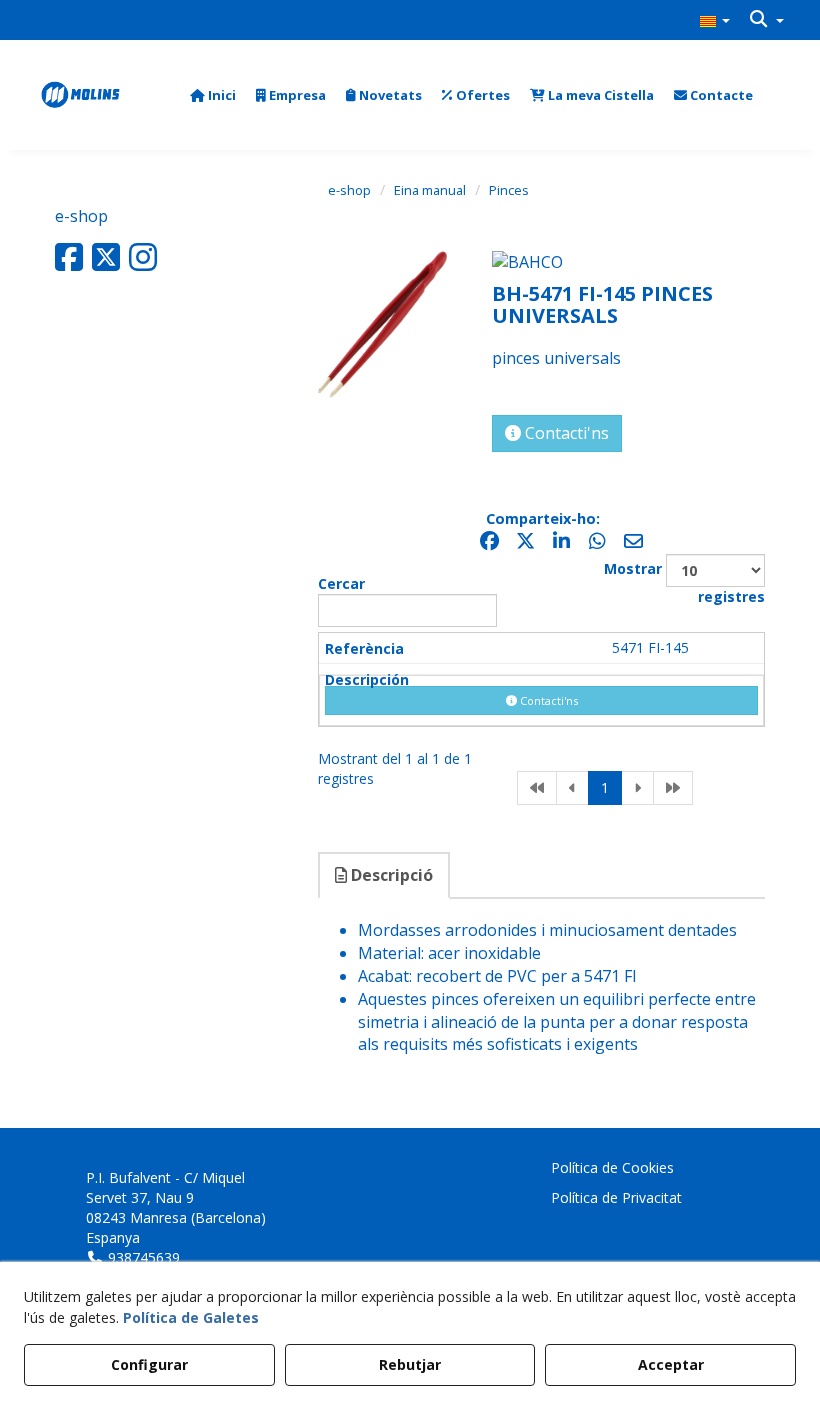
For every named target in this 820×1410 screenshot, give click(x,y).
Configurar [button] (149, 1364)
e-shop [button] (81, 216)
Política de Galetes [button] (191, 1317)
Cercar (341, 583)
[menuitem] (715, 20)
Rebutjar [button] (410, 1364)
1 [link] (605, 787)
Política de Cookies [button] (612, 1167)
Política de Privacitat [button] (616, 1197)
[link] (537, 788)
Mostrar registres (684, 582)
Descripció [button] (390, 875)
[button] (715, 20)
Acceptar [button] (671, 1364)
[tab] (385, 875)
